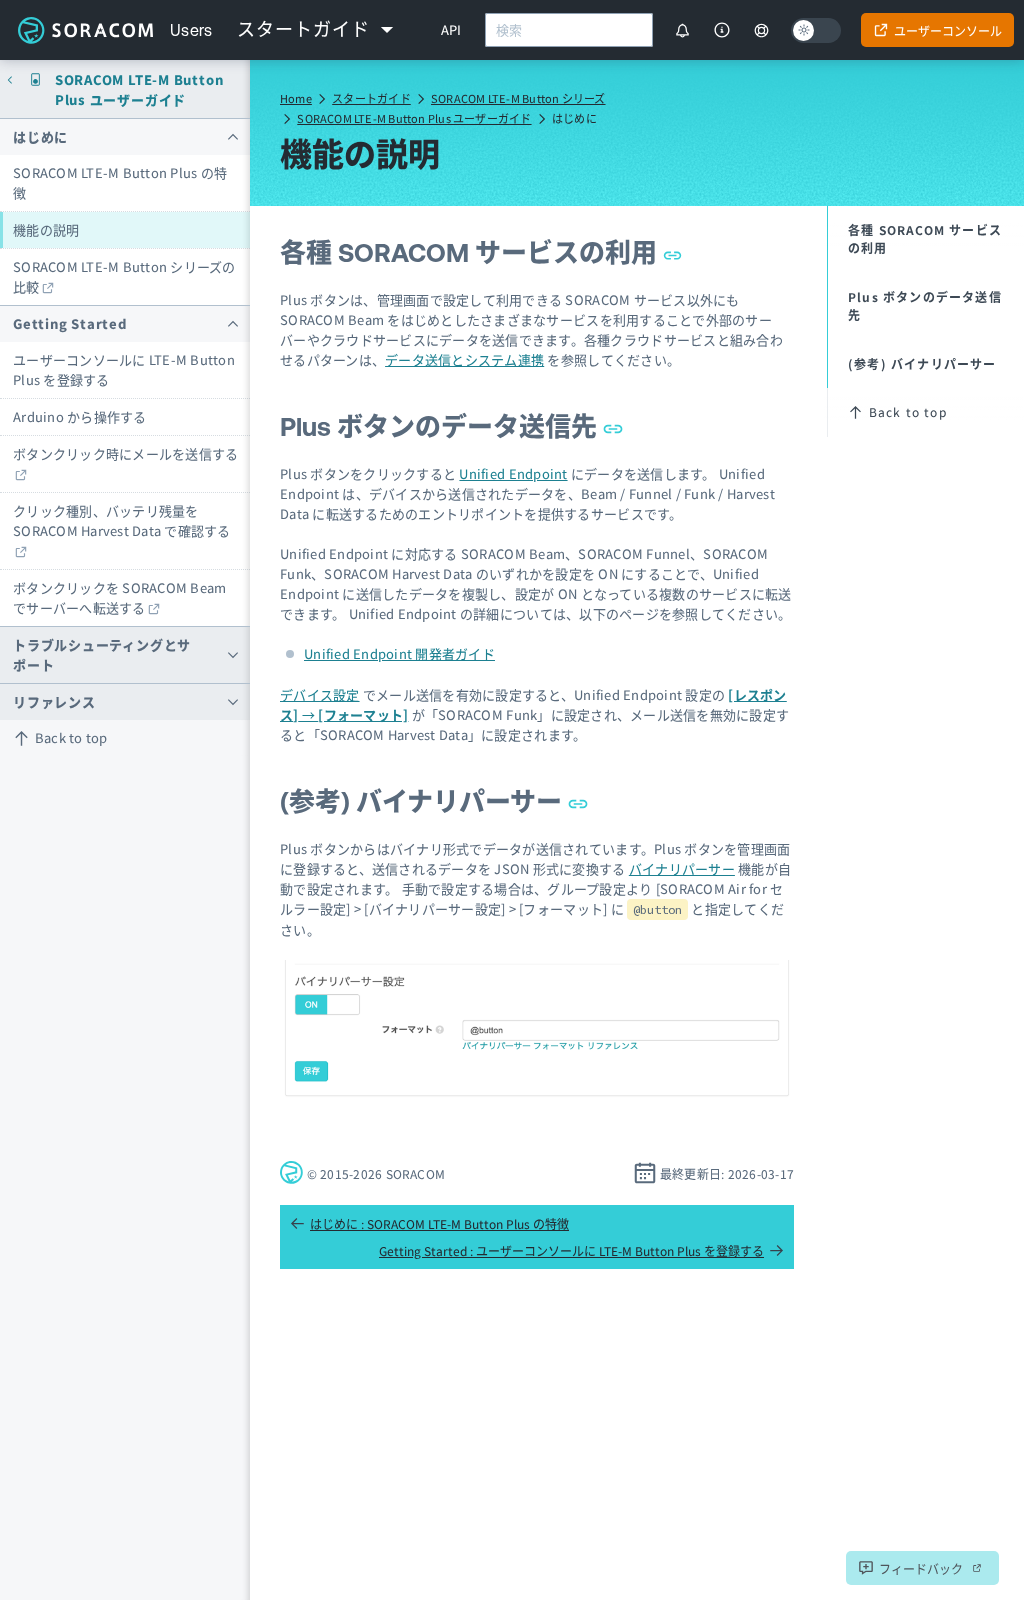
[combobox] (569, 30)
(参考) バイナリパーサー (424, 801)
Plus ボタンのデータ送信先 (441, 426)
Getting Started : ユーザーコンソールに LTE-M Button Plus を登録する (571, 1250)
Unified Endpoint (513, 473)
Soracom (85, 30)
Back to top (71, 737)
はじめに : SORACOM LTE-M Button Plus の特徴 (439, 1223)
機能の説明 (46, 229)
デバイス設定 (320, 694)
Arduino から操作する (80, 416)
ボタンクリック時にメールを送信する (125, 453)
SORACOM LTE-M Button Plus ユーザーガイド (414, 118)
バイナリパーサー (682, 868)
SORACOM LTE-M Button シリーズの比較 (124, 276)
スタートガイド (371, 98)
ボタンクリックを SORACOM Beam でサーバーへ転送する (119, 597)
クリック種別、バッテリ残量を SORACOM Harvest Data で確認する (122, 520)
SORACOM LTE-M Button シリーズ (518, 98)
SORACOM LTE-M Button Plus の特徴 (120, 182)
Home (296, 98)
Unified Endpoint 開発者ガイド (399, 653)
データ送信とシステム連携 (464, 359)
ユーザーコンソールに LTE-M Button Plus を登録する (124, 369)
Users (191, 30)
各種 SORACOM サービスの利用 (471, 252)
